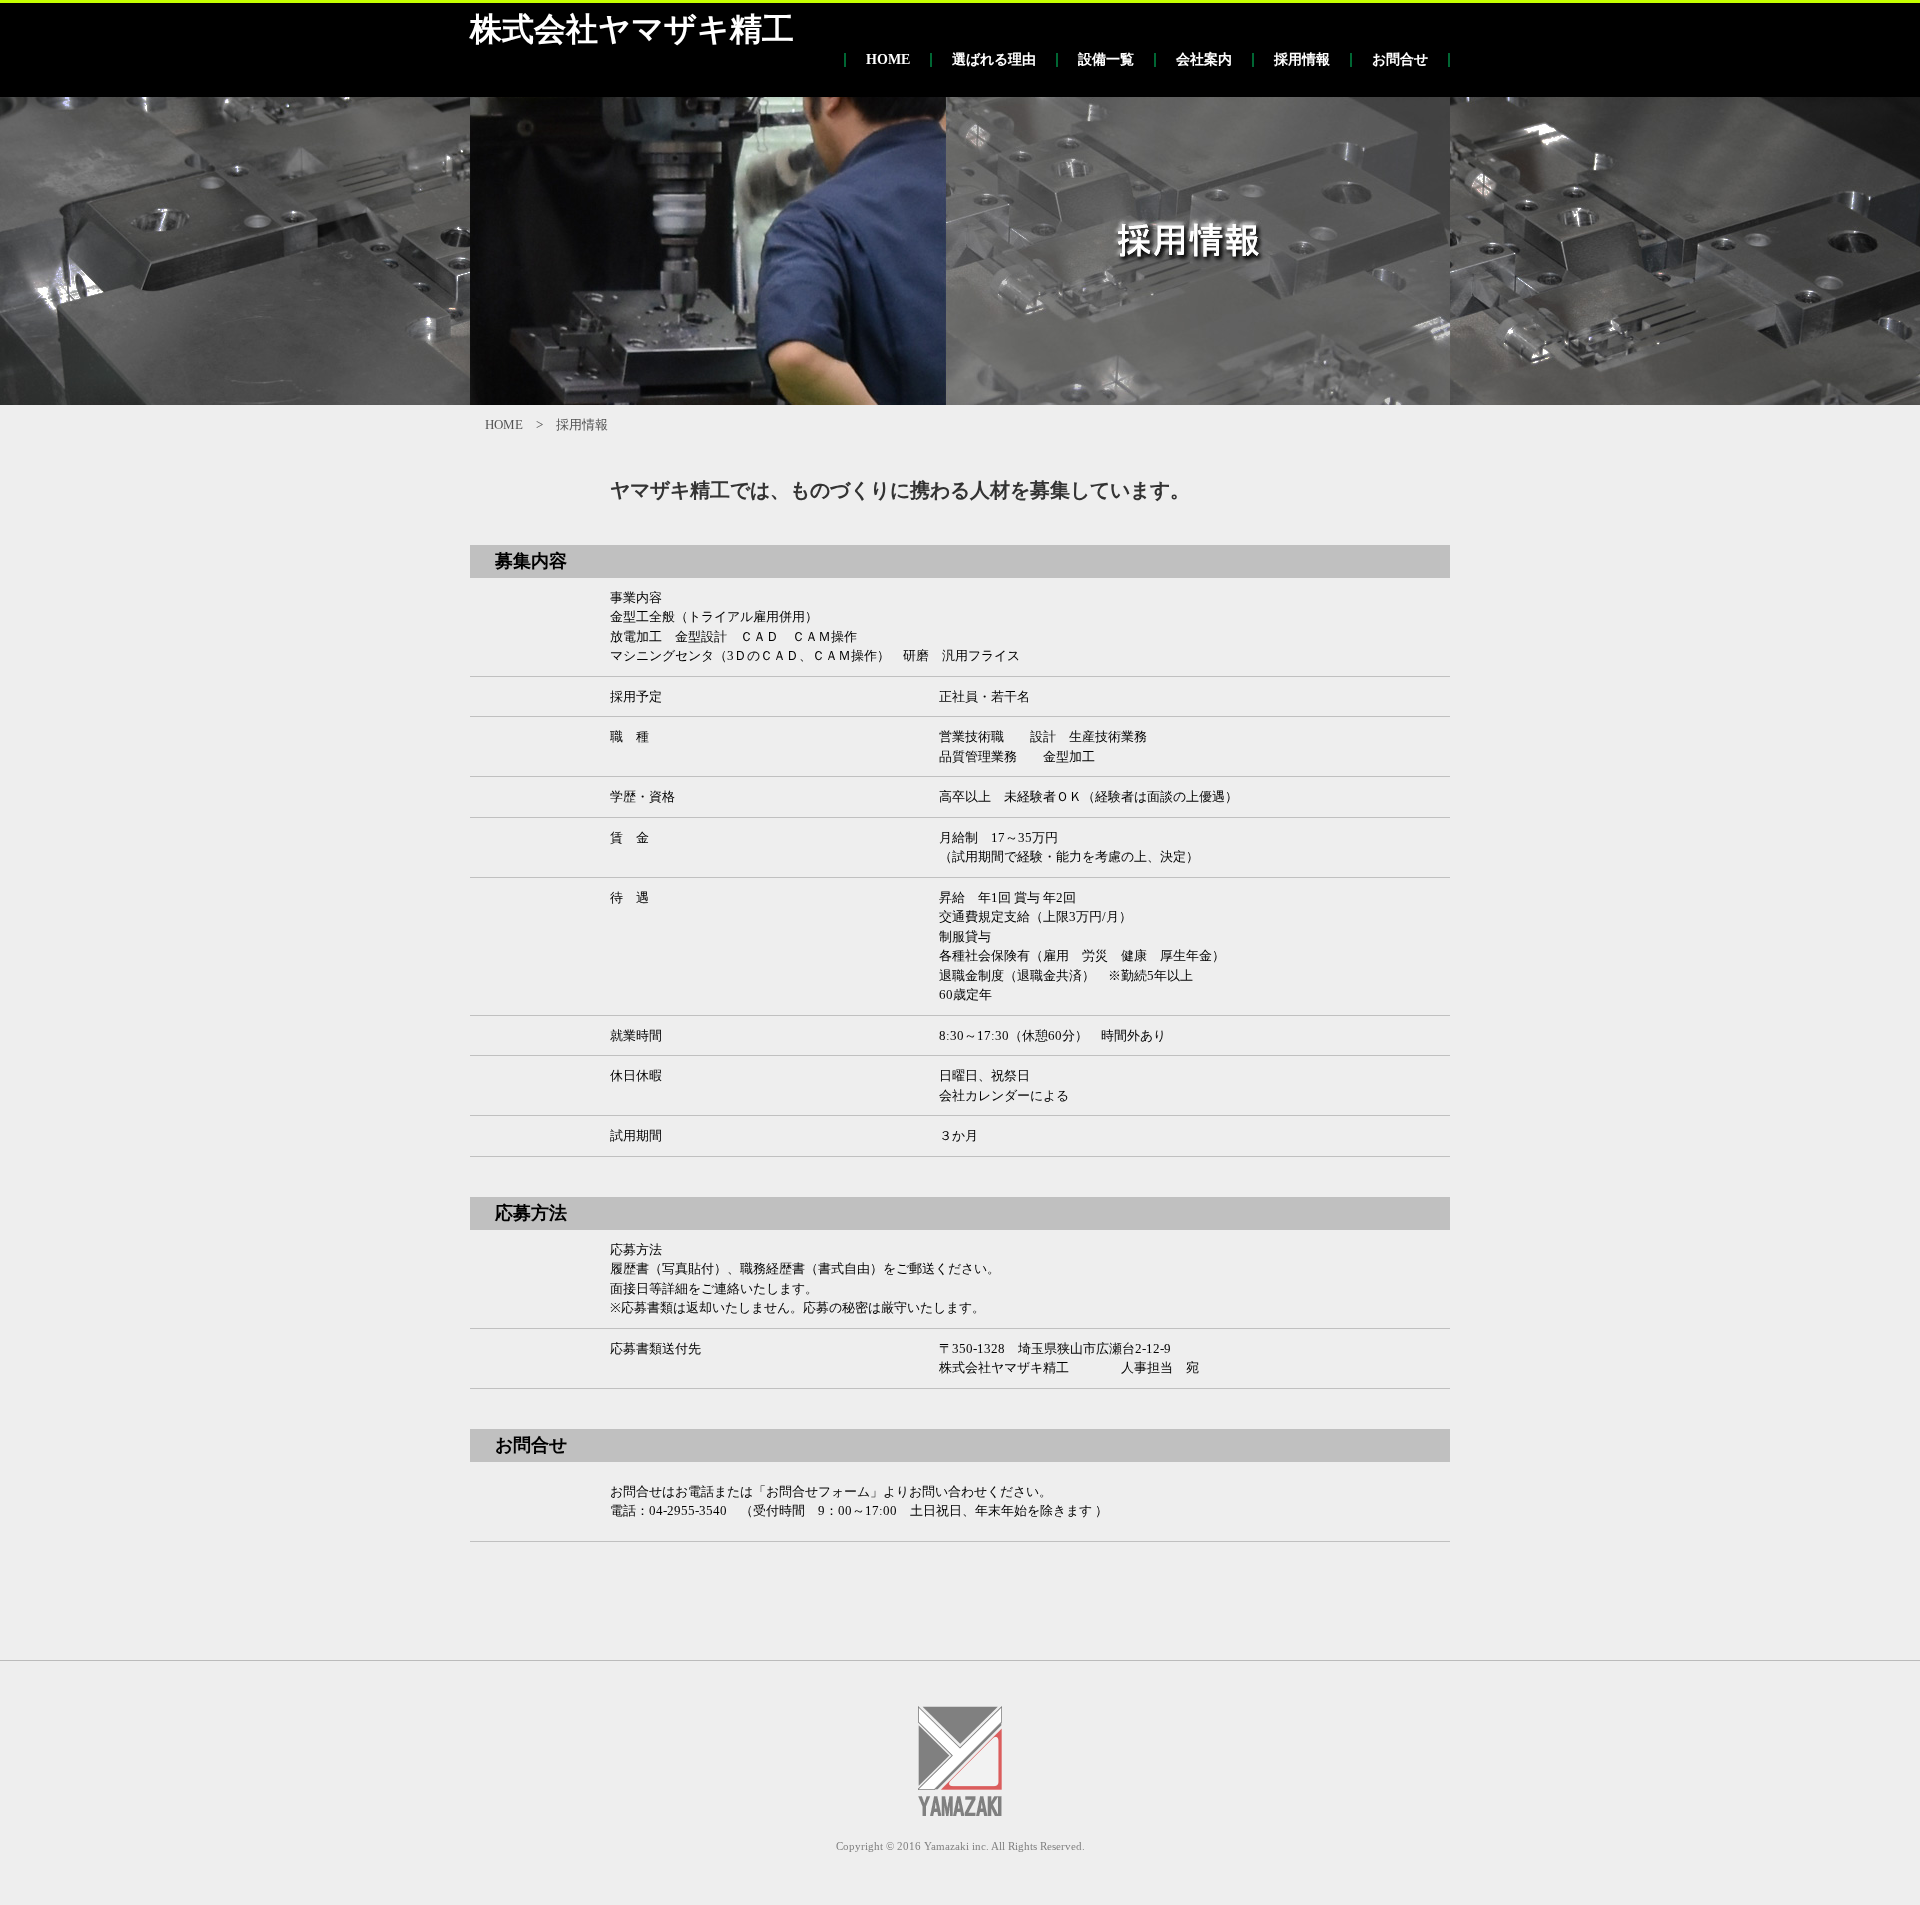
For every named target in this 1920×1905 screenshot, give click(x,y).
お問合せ (1400, 59)
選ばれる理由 (994, 59)
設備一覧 (1106, 59)
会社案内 (1204, 59)
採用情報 (1302, 59)
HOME (888, 59)
